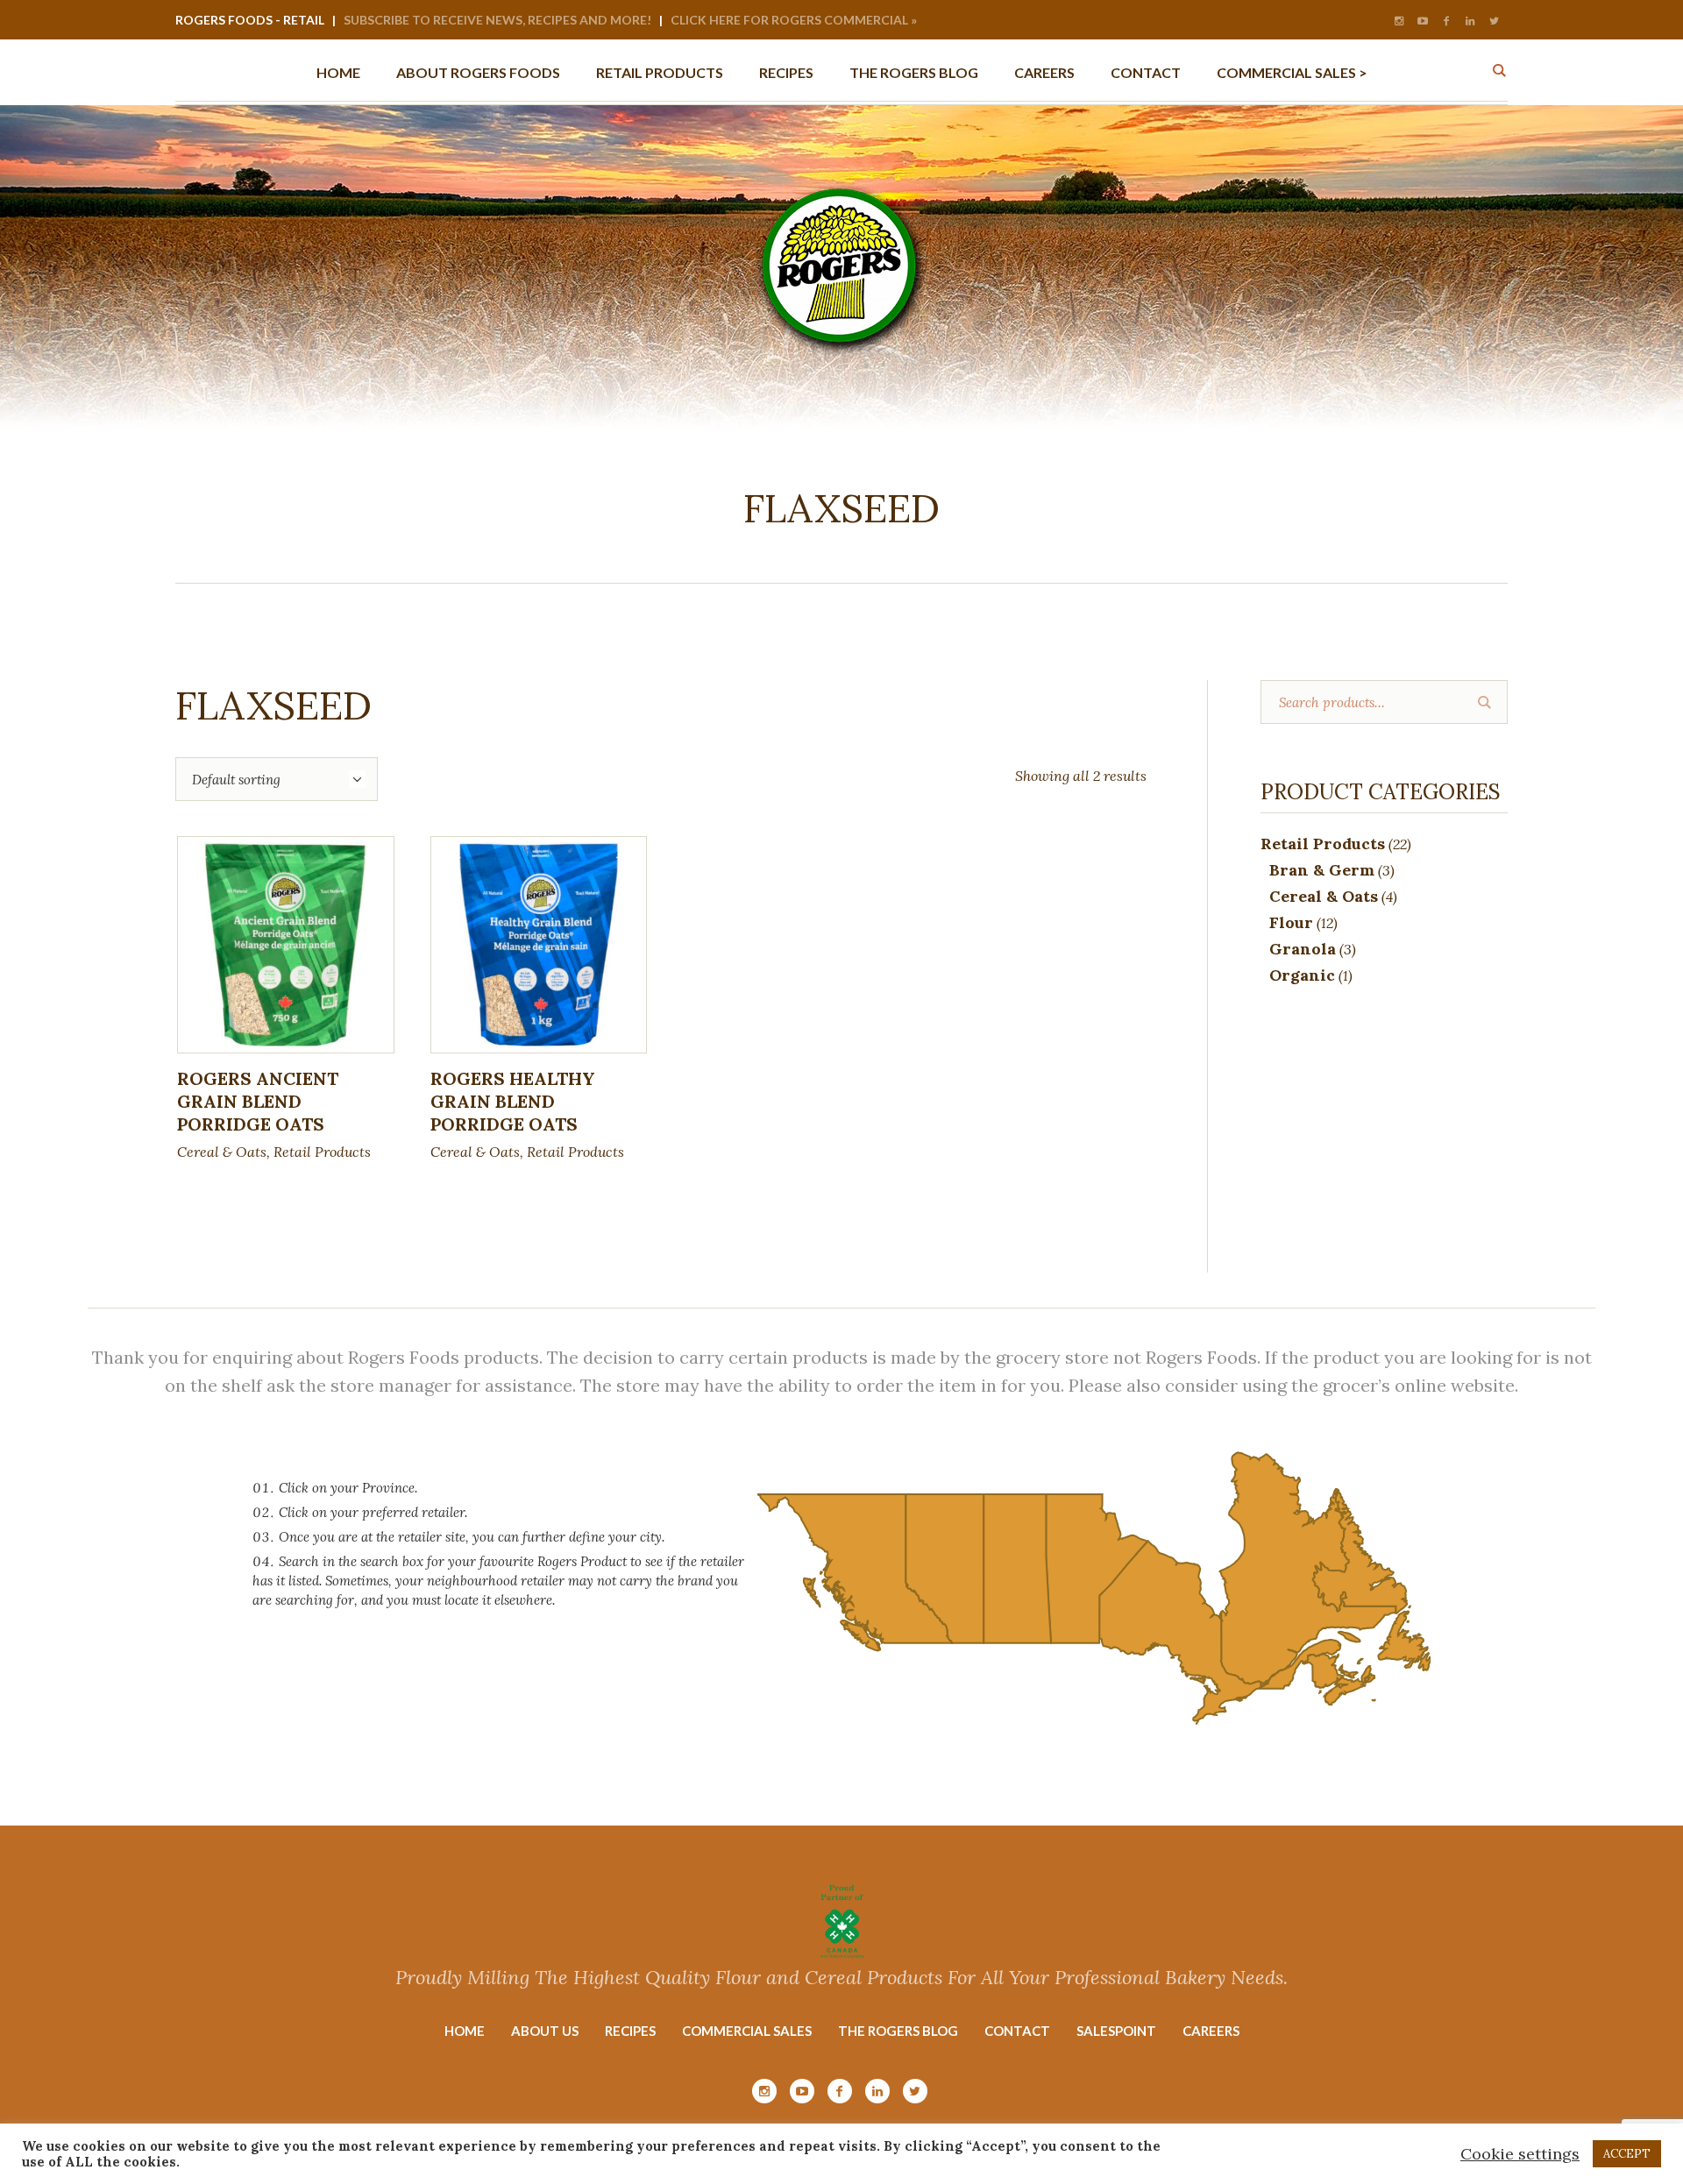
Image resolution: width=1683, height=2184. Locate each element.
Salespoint (1116, 2031)
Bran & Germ (1322, 870)
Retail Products (322, 1152)
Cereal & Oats (222, 1152)
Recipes (630, 2031)
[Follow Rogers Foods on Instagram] (1399, 21)
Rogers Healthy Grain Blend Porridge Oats (513, 1101)
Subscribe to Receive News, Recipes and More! (497, 20)
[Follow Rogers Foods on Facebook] (1446, 21)
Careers (1211, 2031)
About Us (545, 2031)
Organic (1302, 975)
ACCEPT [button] (1627, 2154)
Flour (1291, 922)
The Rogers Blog (898, 2031)
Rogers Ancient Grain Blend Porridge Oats (258, 1101)
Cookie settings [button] (1520, 2154)
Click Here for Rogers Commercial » (794, 20)
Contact (1017, 2031)
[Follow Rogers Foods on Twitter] (1494, 21)
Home (465, 2031)
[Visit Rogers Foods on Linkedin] (1470, 21)
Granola (1303, 949)
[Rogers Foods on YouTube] (1423, 21)
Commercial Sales (747, 2031)
